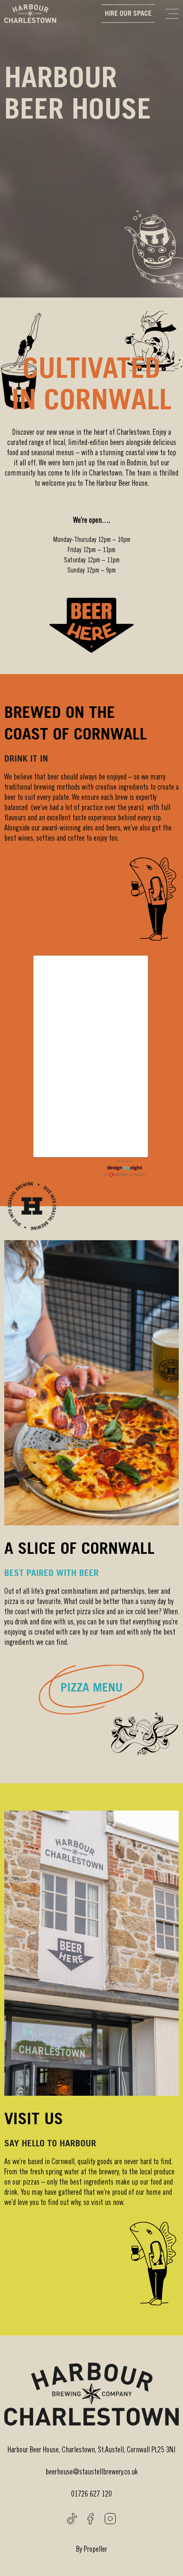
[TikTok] (72, 2519)
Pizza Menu (91, 1687)
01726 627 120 (91, 2495)
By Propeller (92, 2550)
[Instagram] (110, 2519)
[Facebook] (90, 2519)
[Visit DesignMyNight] (125, 1168)
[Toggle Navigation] (172, 14)
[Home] (30, 14)
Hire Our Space (128, 13)
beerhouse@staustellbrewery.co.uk (92, 2473)
